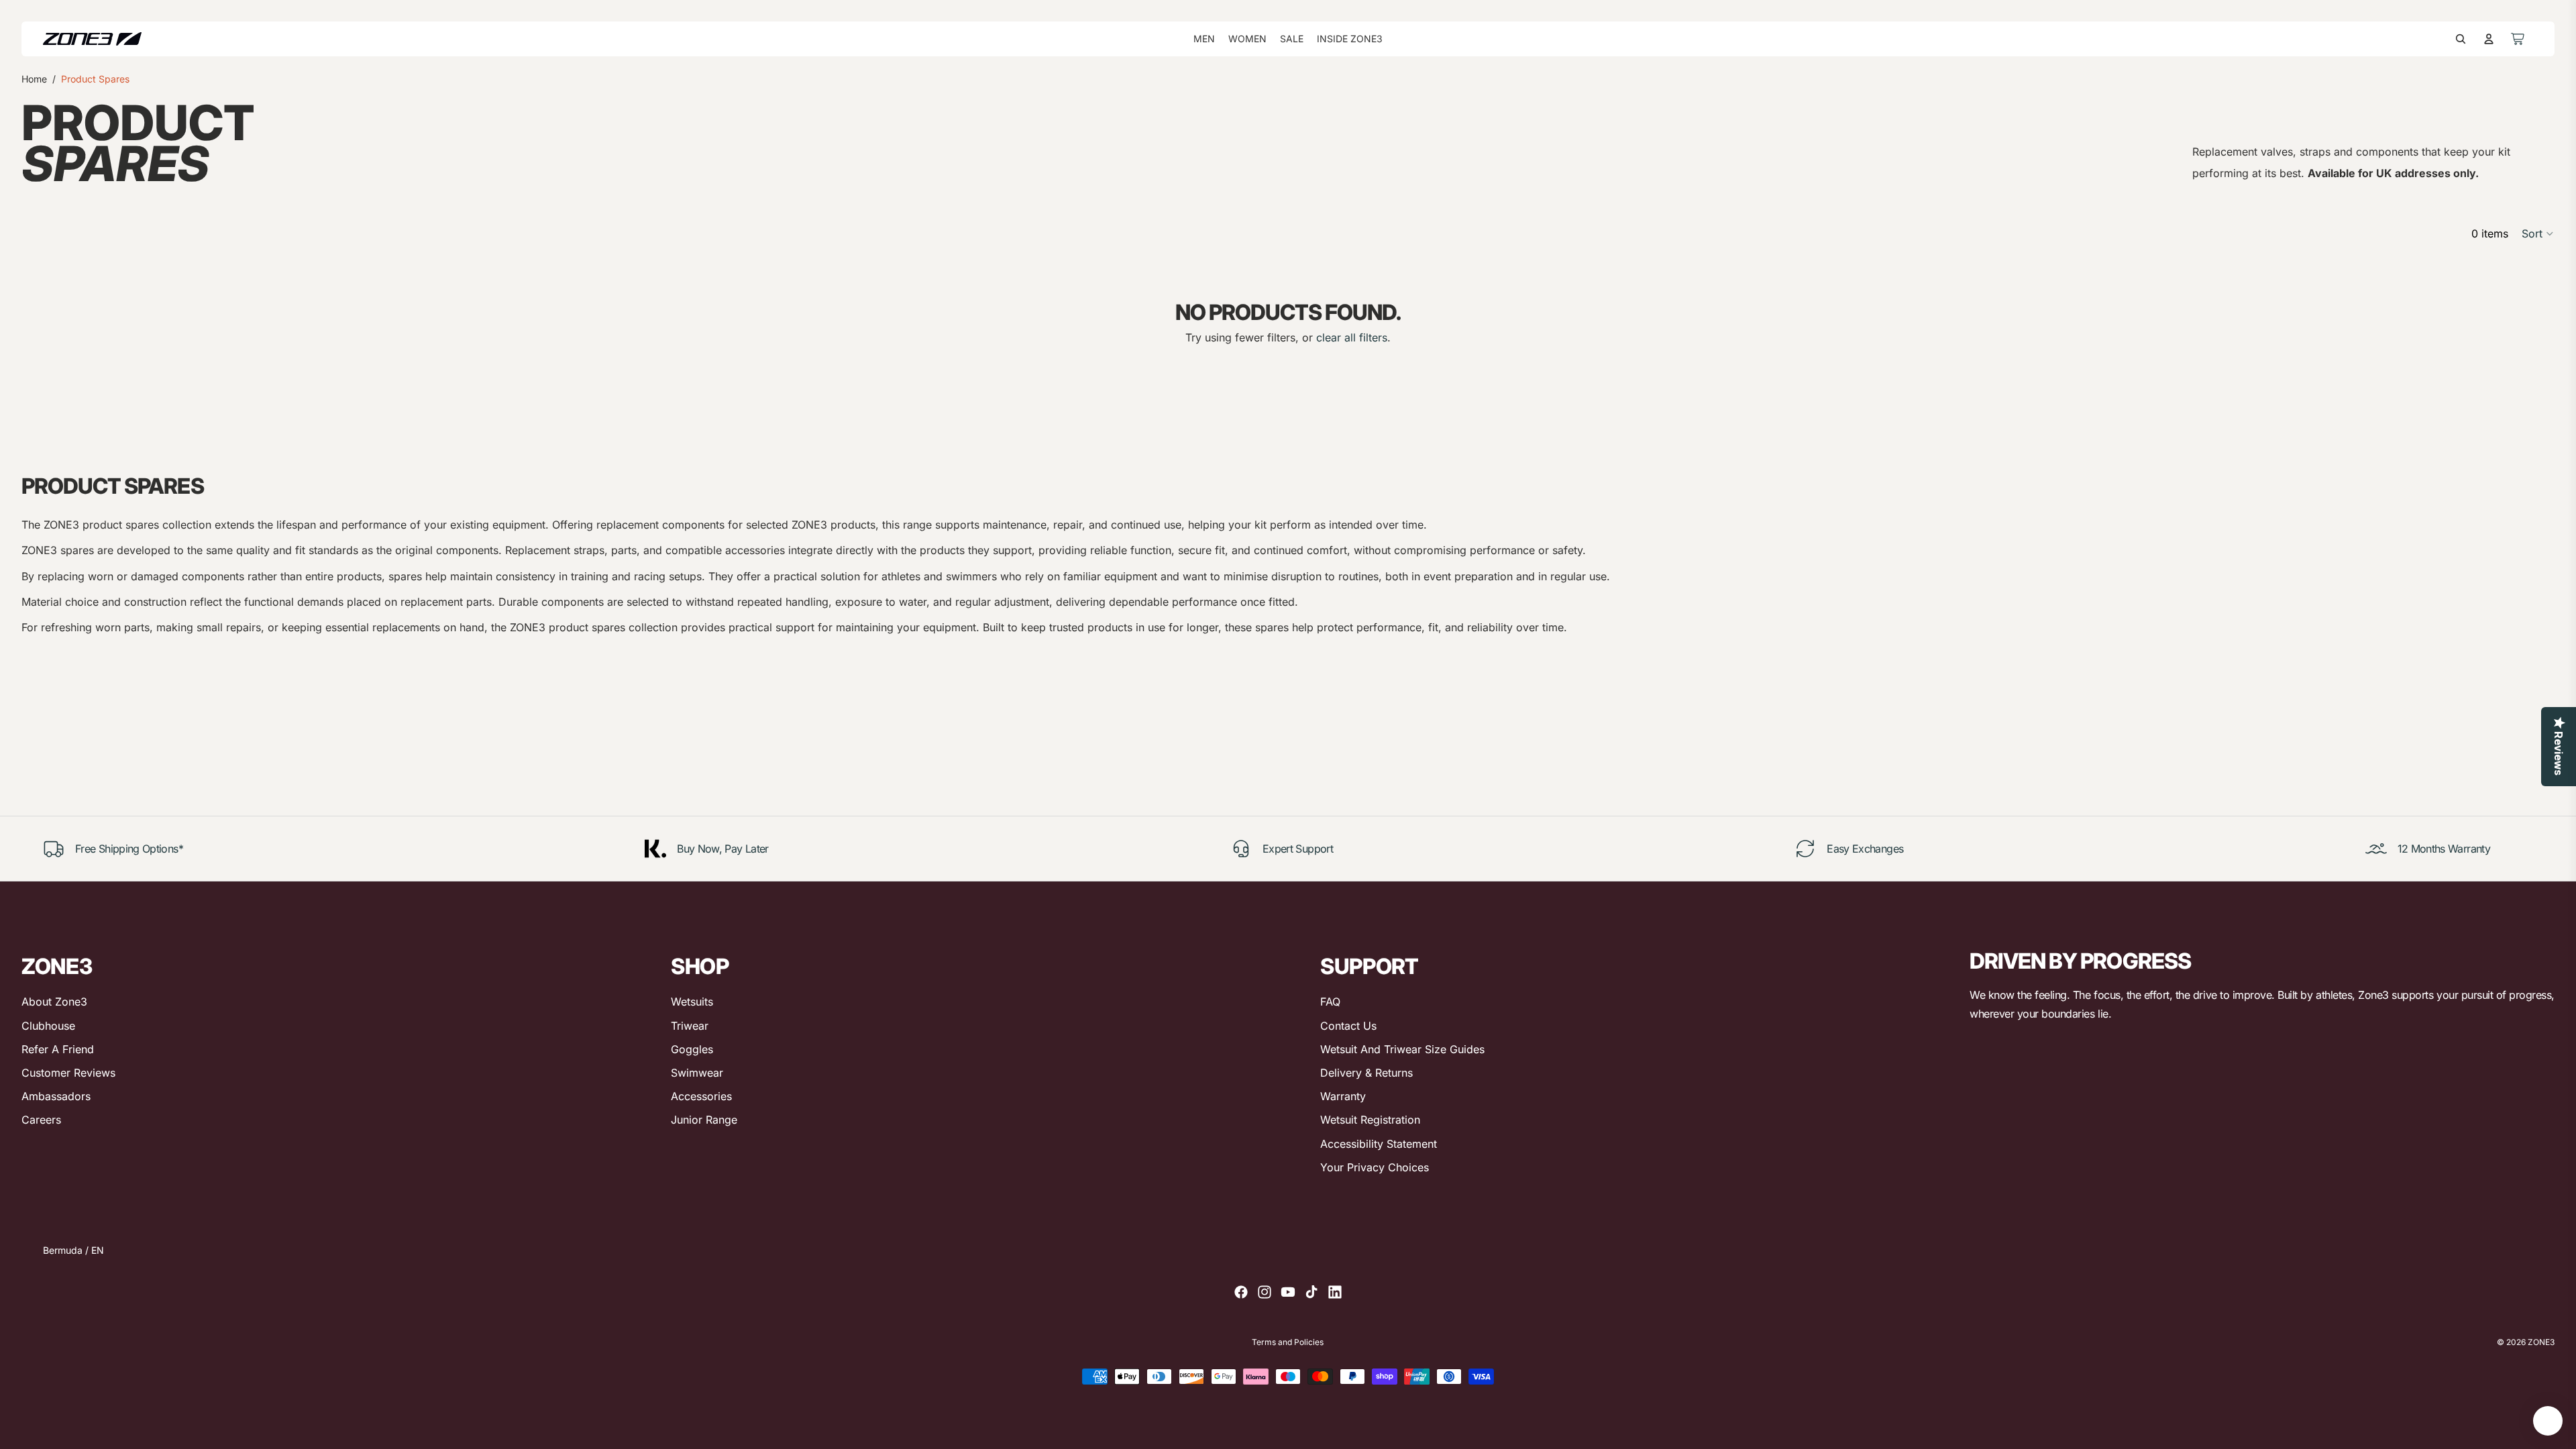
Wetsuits (692, 1002)
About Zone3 (54, 1002)
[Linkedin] (1335, 1292)
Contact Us (1348, 1026)
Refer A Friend (58, 1049)
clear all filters (1352, 337)
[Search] (2461, 39)
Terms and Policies (1288, 1342)
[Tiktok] (1311, 1292)
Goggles (692, 1049)
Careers (41, 1120)
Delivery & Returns (1366, 1073)
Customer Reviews (68, 1073)
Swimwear (697, 1073)
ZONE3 (2541, 1342)
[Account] (2489, 39)
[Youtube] (1288, 1292)
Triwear (690, 1026)
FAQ (1330, 1002)
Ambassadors (56, 1096)
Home (34, 79)
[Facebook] (1241, 1292)
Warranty (1343, 1096)
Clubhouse (48, 1026)
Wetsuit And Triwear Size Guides (1402, 1049)
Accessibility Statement (1379, 1144)
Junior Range (704, 1120)
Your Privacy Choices (1375, 1167)
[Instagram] (1265, 1292)
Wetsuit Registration (1370, 1120)
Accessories (701, 1096)
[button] (2538, 233)
